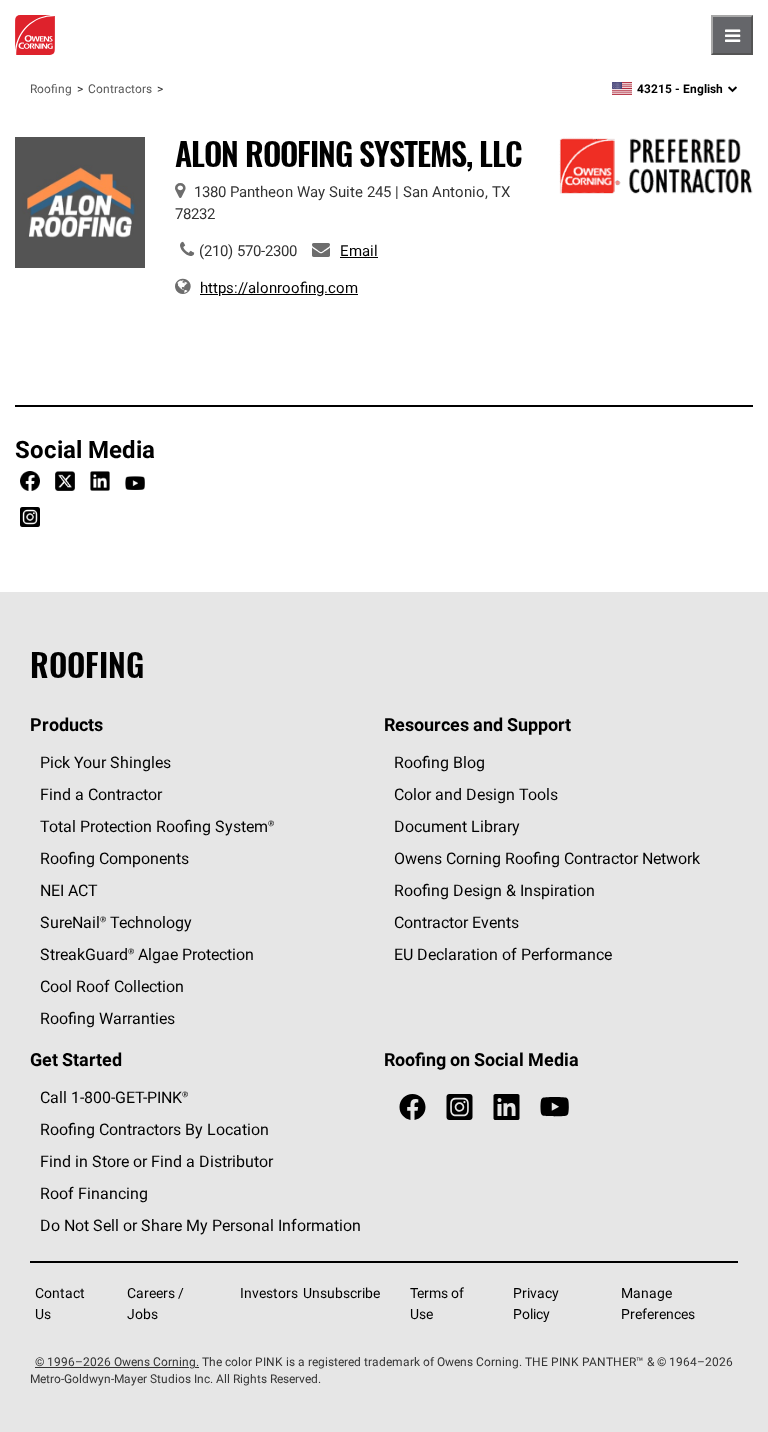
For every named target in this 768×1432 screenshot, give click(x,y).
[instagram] (459, 1107)
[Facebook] (30, 484)
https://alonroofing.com (279, 287)
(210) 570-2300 (248, 250)
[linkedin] (506, 1107)
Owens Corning (35, 35)
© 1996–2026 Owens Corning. (117, 1361)
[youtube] (554, 1107)
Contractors (120, 88)
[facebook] (412, 1107)
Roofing (51, 88)
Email (359, 250)
